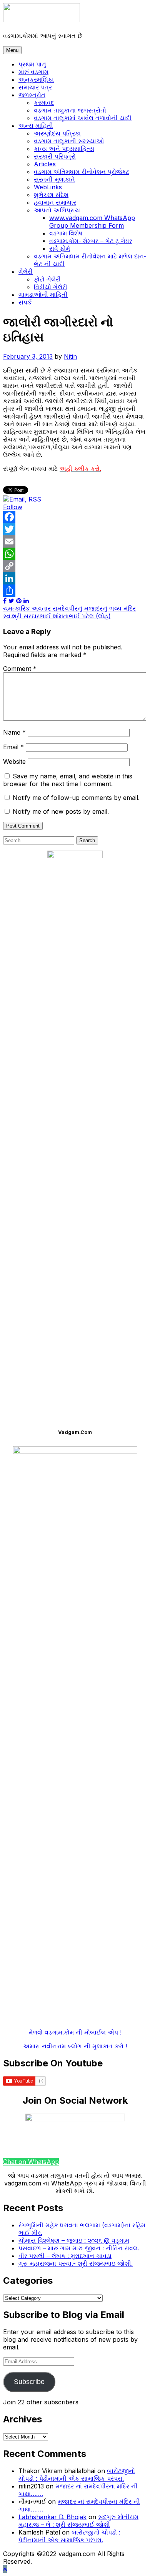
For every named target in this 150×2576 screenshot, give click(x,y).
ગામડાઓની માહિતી (43, 295)
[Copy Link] (75, 566)
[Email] (75, 541)
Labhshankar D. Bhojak (52, 2517)
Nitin (70, 356)
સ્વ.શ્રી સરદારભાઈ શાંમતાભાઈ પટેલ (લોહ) (57, 616)
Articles (45, 164)
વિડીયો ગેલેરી (51, 287)
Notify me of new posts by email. (61, 811)
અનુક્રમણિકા (36, 79)
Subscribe (29, 2382)
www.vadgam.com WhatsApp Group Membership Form (92, 222)
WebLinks (48, 187)
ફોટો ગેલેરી (47, 279)
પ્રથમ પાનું (32, 64)
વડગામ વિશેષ (66, 233)
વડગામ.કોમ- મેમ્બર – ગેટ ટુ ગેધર (91, 241)
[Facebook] (75, 517)
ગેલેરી (26, 272)
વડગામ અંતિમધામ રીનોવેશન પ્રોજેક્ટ (82, 172)
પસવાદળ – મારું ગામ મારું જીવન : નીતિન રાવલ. (79, 2248)
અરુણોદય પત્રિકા (57, 133)
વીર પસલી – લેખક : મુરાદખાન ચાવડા (65, 2256)
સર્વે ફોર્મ (60, 248)
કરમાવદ (44, 103)
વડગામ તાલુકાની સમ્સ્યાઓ (69, 141)
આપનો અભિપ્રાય (57, 210)
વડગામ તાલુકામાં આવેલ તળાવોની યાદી (83, 118)
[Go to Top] (5, 2569)
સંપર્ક (25, 302)
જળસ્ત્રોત (32, 95)
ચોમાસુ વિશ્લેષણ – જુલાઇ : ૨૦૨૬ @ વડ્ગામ (74, 2240)
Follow (13, 507)
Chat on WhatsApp (31, 2162)
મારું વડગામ (33, 72)
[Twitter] (75, 529)
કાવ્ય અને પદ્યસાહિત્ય (64, 149)
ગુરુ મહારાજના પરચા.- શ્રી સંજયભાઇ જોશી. (76, 2263)
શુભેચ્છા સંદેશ (51, 195)
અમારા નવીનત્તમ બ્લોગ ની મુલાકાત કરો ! (75, 2046)
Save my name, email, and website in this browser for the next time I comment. (68, 780)
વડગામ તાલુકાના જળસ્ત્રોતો (70, 110)
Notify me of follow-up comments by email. (76, 798)
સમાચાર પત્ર (35, 87)
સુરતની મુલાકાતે (54, 179)
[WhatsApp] (75, 554)
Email (13, 747)
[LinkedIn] (75, 578)
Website (14, 762)
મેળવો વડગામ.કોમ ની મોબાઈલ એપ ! (75, 2032)
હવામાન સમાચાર (55, 202)
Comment (20, 669)
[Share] (75, 591)
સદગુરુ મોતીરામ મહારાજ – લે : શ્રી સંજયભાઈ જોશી (78, 2521)
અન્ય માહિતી (36, 126)
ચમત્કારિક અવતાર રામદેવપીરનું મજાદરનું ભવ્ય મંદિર (69, 608)
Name (14, 732)
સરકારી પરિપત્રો (55, 156)
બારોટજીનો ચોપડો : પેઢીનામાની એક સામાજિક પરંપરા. (77, 2475)
